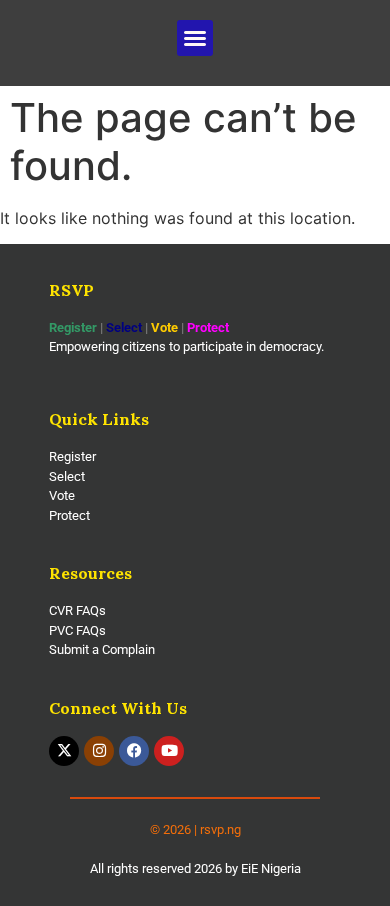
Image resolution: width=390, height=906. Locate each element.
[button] (195, 38)
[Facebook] (134, 751)
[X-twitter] (64, 751)
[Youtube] (169, 751)
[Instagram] (99, 751)
